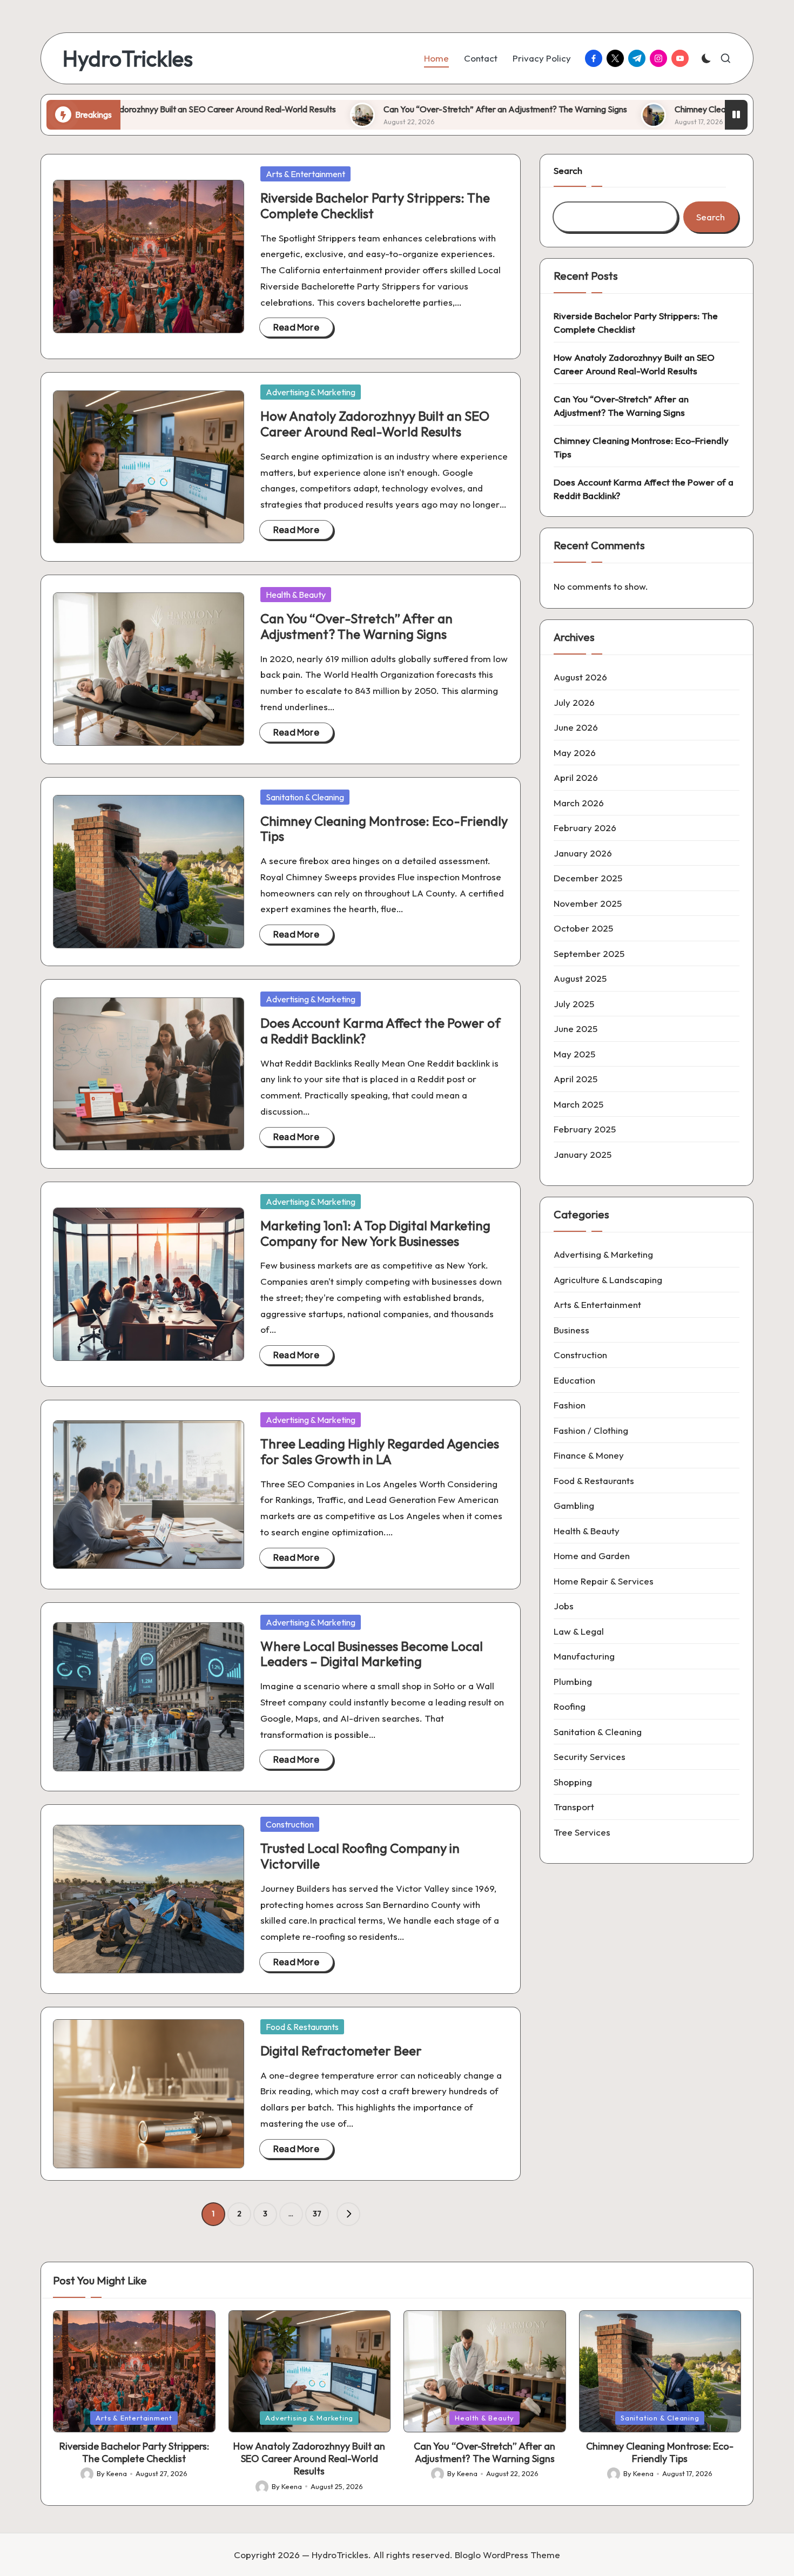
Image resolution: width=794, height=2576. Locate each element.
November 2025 (588, 903)
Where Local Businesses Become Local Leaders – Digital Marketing (372, 1654)
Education (574, 1380)
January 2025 (583, 1154)
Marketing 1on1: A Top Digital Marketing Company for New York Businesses (375, 1233)
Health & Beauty (296, 595)
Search (568, 170)
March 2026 (579, 803)
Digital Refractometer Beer (341, 2051)
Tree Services (582, 1832)
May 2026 (575, 753)
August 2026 (580, 677)
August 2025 (580, 978)
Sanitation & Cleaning (305, 797)
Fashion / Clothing (591, 1430)
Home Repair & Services (604, 1581)
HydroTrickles (128, 58)
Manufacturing (584, 1656)
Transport (574, 1807)
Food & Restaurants (302, 2027)
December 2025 (588, 878)
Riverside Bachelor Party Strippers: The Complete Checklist (375, 205)
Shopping (573, 1782)
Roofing (570, 1706)
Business (571, 1330)
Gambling (574, 1505)
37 (317, 2214)
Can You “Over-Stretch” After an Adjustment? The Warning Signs (390, 109)
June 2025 (576, 1029)
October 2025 (583, 928)
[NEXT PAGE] (348, 2214)
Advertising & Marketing (311, 392)
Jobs (564, 1606)
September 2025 (589, 953)
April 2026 (576, 777)
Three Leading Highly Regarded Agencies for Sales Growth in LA (380, 1451)
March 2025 (578, 1104)
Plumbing (573, 1681)
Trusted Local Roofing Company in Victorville (360, 1856)
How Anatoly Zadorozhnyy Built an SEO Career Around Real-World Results (375, 424)
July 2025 (574, 1004)
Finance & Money (589, 1455)
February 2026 (585, 828)
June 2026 (576, 727)
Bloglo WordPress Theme (507, 2555)
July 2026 (574, 702)
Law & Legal (579, 1631)
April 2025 (576, 1079)
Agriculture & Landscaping (608, 1280)
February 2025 (585, 1129)
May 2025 (574, 1054)
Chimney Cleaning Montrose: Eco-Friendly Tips (645, 109)
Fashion (570, 1405)
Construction (290, 1824)
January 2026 (583, 853)
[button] (348, 2214)
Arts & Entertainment (305, 174)
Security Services (590, 1756)
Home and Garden (592, 1556)
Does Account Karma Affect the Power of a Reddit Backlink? (381, 1031)
